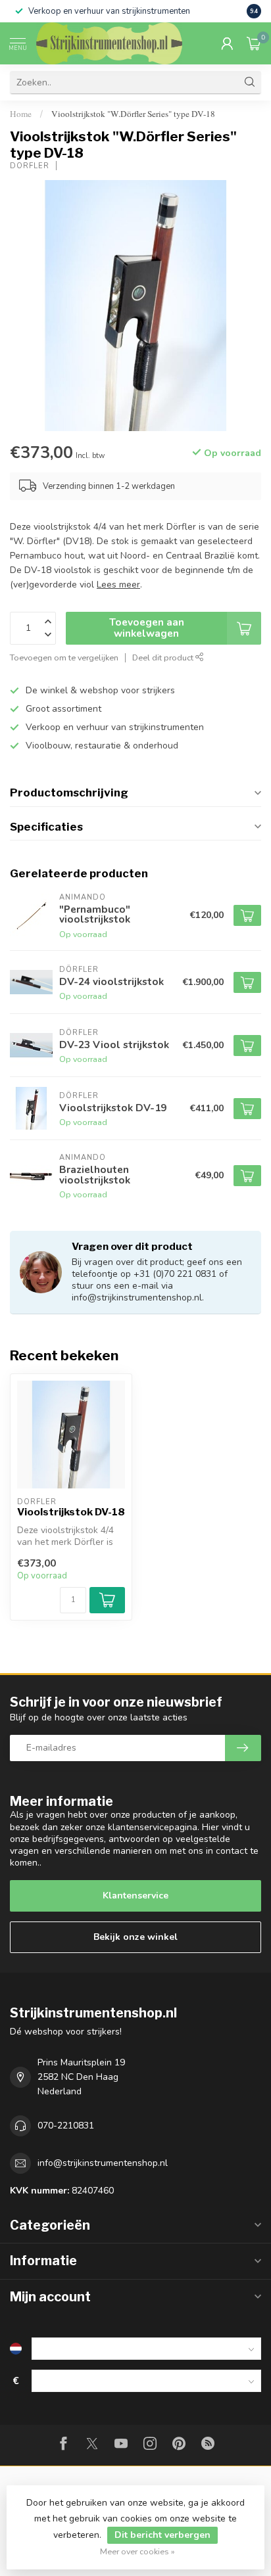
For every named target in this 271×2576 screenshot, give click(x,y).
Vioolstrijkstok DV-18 (71, 1512)
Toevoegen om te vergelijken (64, 657)
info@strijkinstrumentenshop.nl (103, 2163)
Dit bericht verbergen (162, 2535)
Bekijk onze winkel (135, 1937)
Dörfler (30, 166)
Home (21, 114)
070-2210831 (66, 2126)
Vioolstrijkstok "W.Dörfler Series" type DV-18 (133, 114)
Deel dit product (164, 657)
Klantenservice (135, 1896)
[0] (254, 43)
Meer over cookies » (137, 2551)
